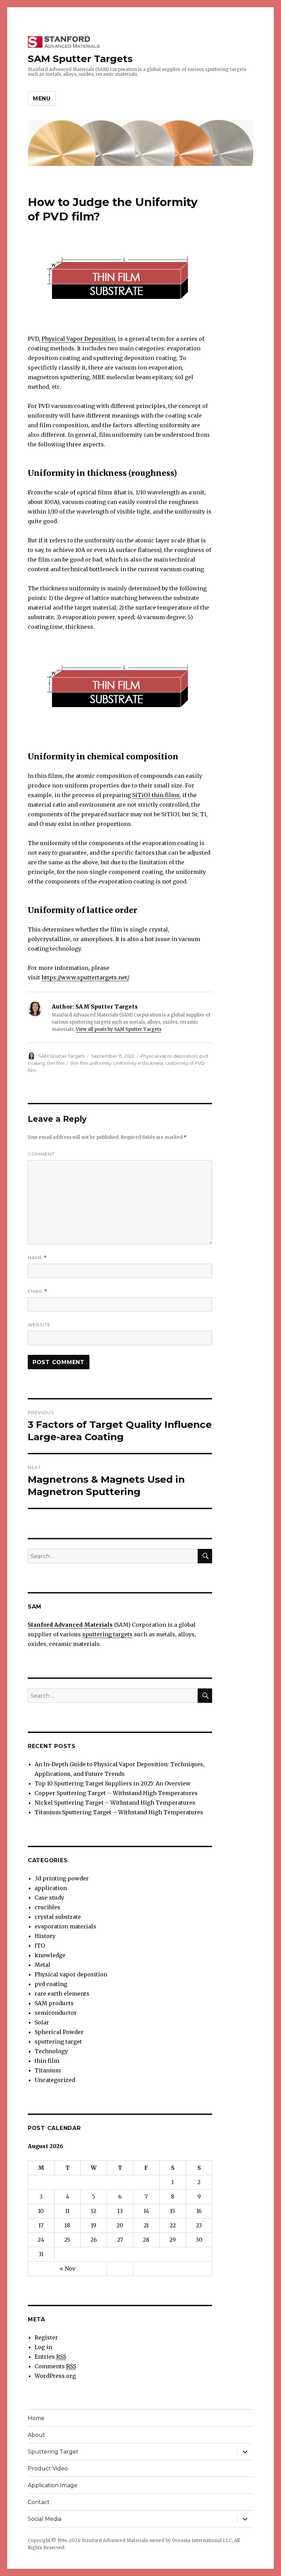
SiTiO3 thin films (156, 795)
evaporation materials (65, 1926)
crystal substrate (58, 1917)
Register (46, 2337)
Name (37, 1258)
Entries (50, 2357)
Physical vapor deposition (169, 1056)
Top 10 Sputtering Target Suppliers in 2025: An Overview (113, 1783)
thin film (56, 1063)
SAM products (54, 2003)
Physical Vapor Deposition (78, 339)
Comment (41, 1154)
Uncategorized (55, 2080)
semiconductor (56, 2013)
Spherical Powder (59, 2032)
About (36, 2435)
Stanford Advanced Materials (70, 1625)
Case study (49, 1898)
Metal (42, 1965)
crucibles (47, 1907)
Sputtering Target (53, 2452)
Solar (42, 2022)
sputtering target (58, 2042)
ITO (40, 1946)
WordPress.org (55, 2376)
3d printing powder (62, 1878)
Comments (55, 2366)
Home (36, 2418)
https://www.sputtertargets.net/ (85, 977)
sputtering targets (107, 1634)
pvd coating (51, 1984)
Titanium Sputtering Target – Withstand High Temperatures (119, 1812)
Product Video (48, 2469)
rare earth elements (62, 1994)
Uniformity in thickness (138, 1063)
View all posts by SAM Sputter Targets (119, 1029)
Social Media (45, 2519)
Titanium (48, 2070)
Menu (42, 99)
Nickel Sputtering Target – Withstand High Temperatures (115, 1803)
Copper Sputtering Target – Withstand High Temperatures (116, 1793)
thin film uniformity (91, 1063)
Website (39, 1325)
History (45, 1936)
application (51, 1888)
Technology (51, 2051)
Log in (43, 2347)
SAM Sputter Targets (80, 59)
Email (38, 1291)
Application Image (53, 2485)
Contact (39, 2502)
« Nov (68, 2268)
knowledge (50, 1955)
